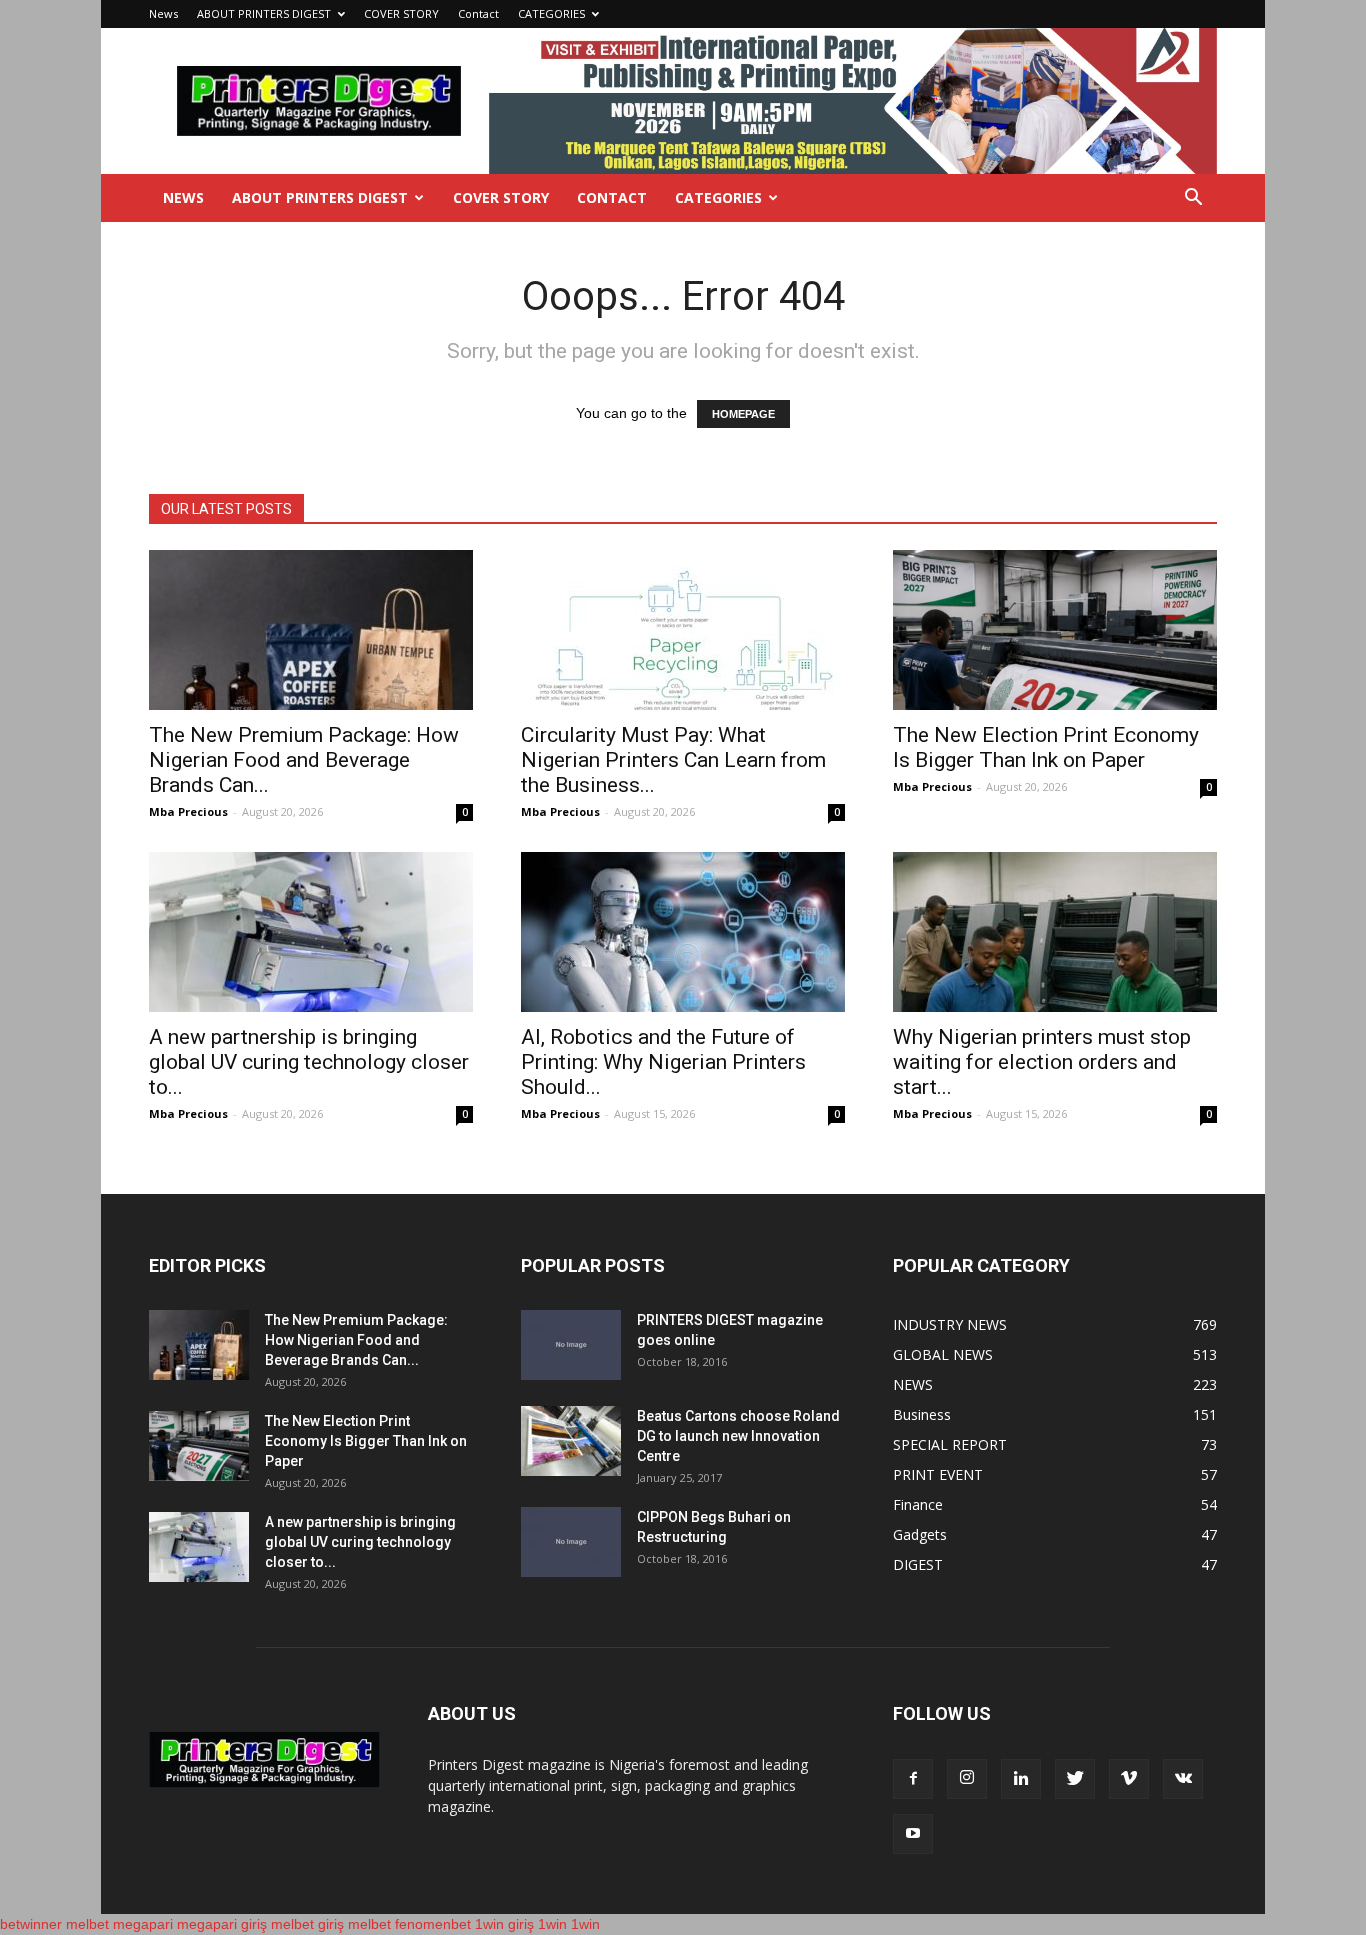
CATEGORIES (551, 13)
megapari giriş (222, 1924)
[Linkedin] (1021, 1779)
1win (552, 1924)
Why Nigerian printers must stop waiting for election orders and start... (1042, 1062)
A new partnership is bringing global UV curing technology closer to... (309, 1062)
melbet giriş (307, 1924)
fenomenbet (433, 1924)
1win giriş (504, 1924)
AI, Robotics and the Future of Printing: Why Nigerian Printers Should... (663, 1062)
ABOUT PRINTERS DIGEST (264, 13)
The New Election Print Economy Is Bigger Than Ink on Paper (1046, 747)
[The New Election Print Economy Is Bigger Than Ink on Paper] (1055, 630)
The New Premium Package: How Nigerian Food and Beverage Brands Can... (304, 760)
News (163, 13)
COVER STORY (401, 13)
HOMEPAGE (743, 414)
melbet (87, 1924)
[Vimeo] (1129, 1779)
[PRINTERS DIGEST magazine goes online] (571, 1345)
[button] (1193, 199)
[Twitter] (1075, 1779)
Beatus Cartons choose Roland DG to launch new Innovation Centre (738, 1436)
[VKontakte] (1183, 1779)
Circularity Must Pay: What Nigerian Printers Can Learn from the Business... (673, 760)
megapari (143, 1924)
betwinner (31, 1924)
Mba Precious (188, 811)
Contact (478, 13)
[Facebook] (913, 1779)
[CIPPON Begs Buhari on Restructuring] (571, 1542)
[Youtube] (913, 1834)
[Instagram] (967, 1779)
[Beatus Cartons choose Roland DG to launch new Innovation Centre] (571, 1441)
